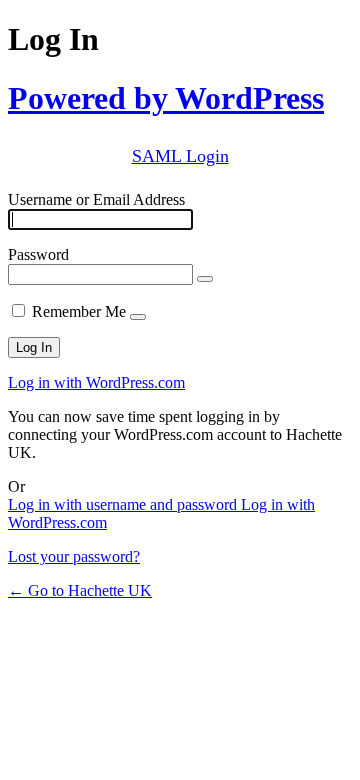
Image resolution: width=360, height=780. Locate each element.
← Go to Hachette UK (80, 590)
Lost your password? (74, 556)
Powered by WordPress (166, 98)
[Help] (138, 317)
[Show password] (205, 279)
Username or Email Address (96, 199)
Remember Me (79, 311)
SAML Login (180, 156)
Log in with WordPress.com (96, 382)
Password (38, 254)
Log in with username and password (124, 504)
